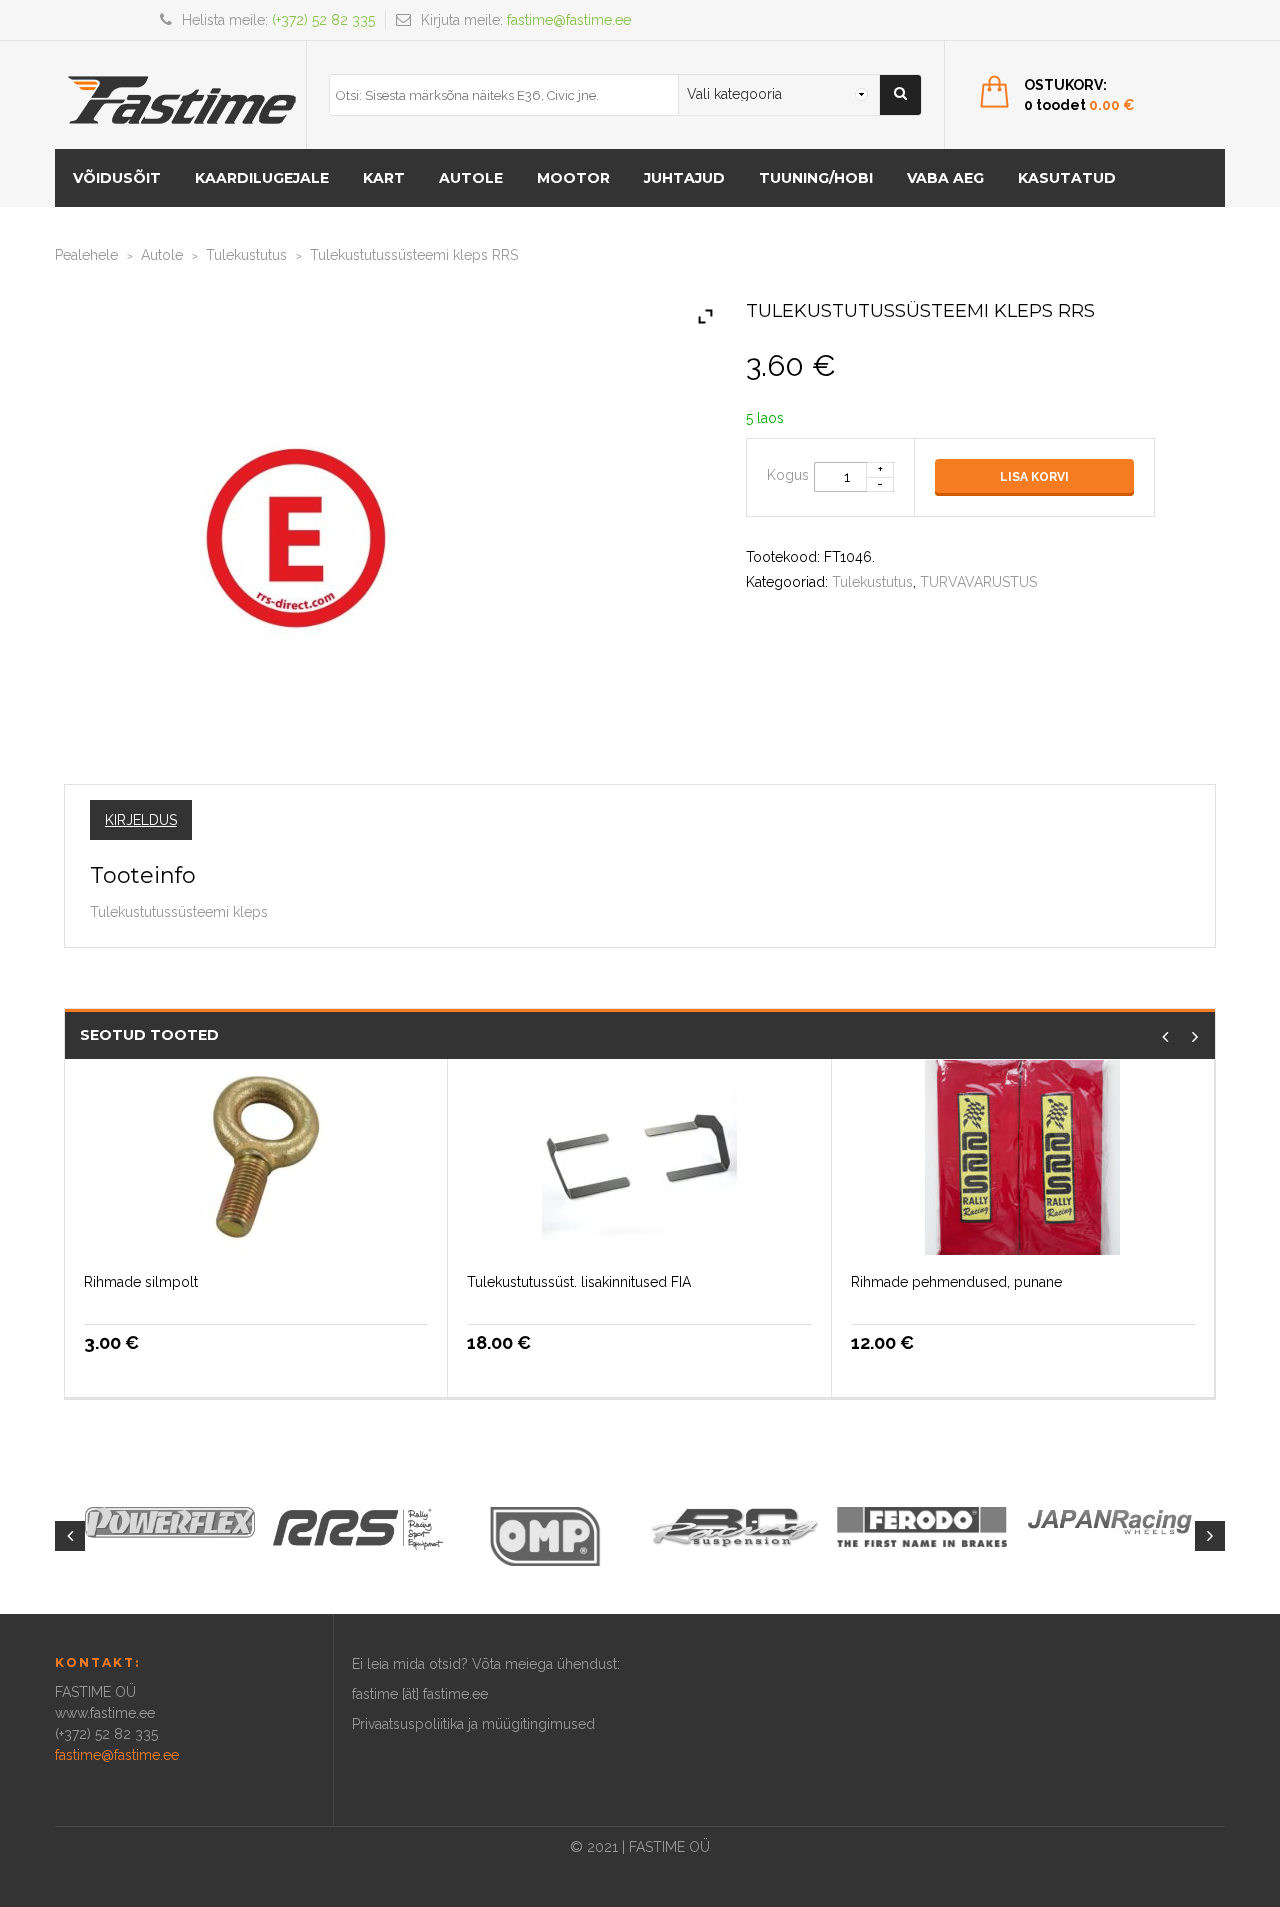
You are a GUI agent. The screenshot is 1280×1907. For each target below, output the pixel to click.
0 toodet (1079, 105)
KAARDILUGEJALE (262, 178)
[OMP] (546, 1535)
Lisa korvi (1034, 477)
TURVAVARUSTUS (978, 582)
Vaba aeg (945, 178)
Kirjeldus (141, 820)
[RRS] (358, 1528)
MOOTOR (573, 178)
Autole (162, 255)
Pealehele (86, 255)
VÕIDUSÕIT (117, 178)
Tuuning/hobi (816, 178)
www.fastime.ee (105, 1713)
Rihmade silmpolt (141, 1282)
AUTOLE (471, 178)
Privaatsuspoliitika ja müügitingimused (473, 1724)
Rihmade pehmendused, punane (956, 1282)
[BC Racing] (734, 1526)
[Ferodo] (922, 1525)
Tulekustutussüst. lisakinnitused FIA (579, 1282)
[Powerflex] (170, 1522)
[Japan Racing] (1110, 1520)
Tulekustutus (246, 255)
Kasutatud (1067, 178)
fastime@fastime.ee (569, 20)
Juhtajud (684, 178)
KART (384, 178)
